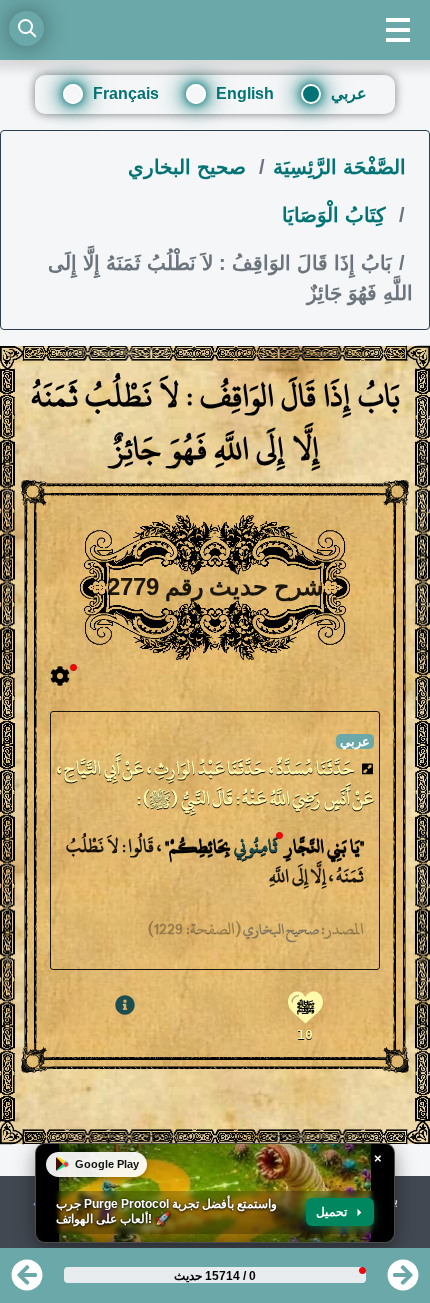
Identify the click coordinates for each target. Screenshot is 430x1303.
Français (126, 93)
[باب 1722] (403, 1281)
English (245, 93)
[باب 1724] (27, 1281)
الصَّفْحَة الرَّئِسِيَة (339, 167)
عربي (349, 93)
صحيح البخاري (190, 167)
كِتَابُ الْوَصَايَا (337, 215)
